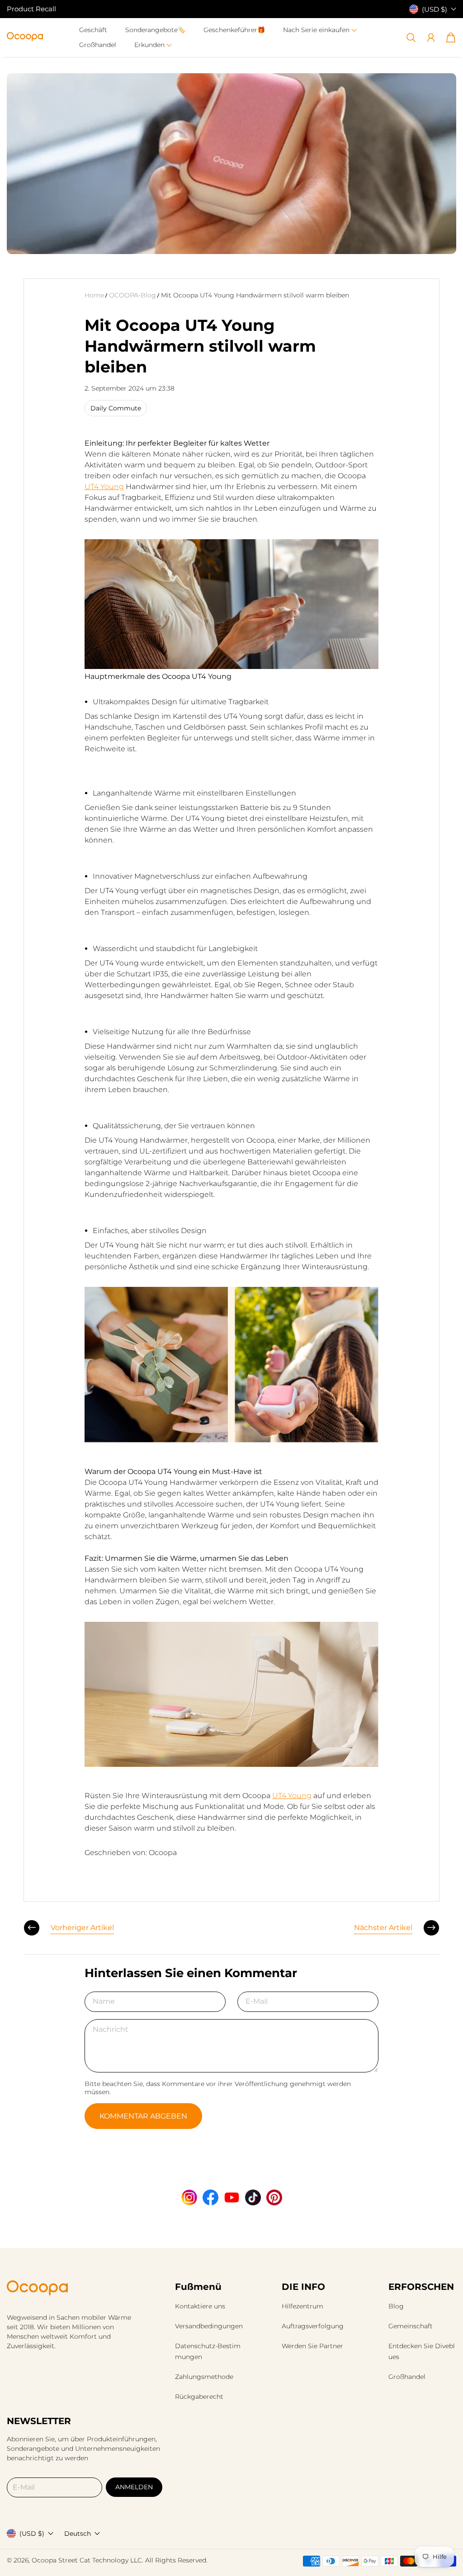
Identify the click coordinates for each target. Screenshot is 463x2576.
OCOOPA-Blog (132, 295)
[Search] (411, 38)
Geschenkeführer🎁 (234, 30)
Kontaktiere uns (200, 2306)
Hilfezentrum (302, 2306)
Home (94, 295)
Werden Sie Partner (312, 2346)
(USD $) (32, 2534)
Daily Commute (116, 408)
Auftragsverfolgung (313, 2326)
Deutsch (78, 2534)
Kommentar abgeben (143, 2116)
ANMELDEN (134, 2487)
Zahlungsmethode (204, 2377)
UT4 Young (104, 487)
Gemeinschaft (411, 2326)
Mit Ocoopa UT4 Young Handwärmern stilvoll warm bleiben (255, 295)
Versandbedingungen (209, 2326)
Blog (396, 2306)
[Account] (431, 38)
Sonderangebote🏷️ (155, 30)
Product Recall (31, 9)
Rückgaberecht (199, 2397)
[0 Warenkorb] (451, 38)
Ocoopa (44, 2560)
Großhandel (98, 45)
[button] (320, 30)
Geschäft (93, 30)
